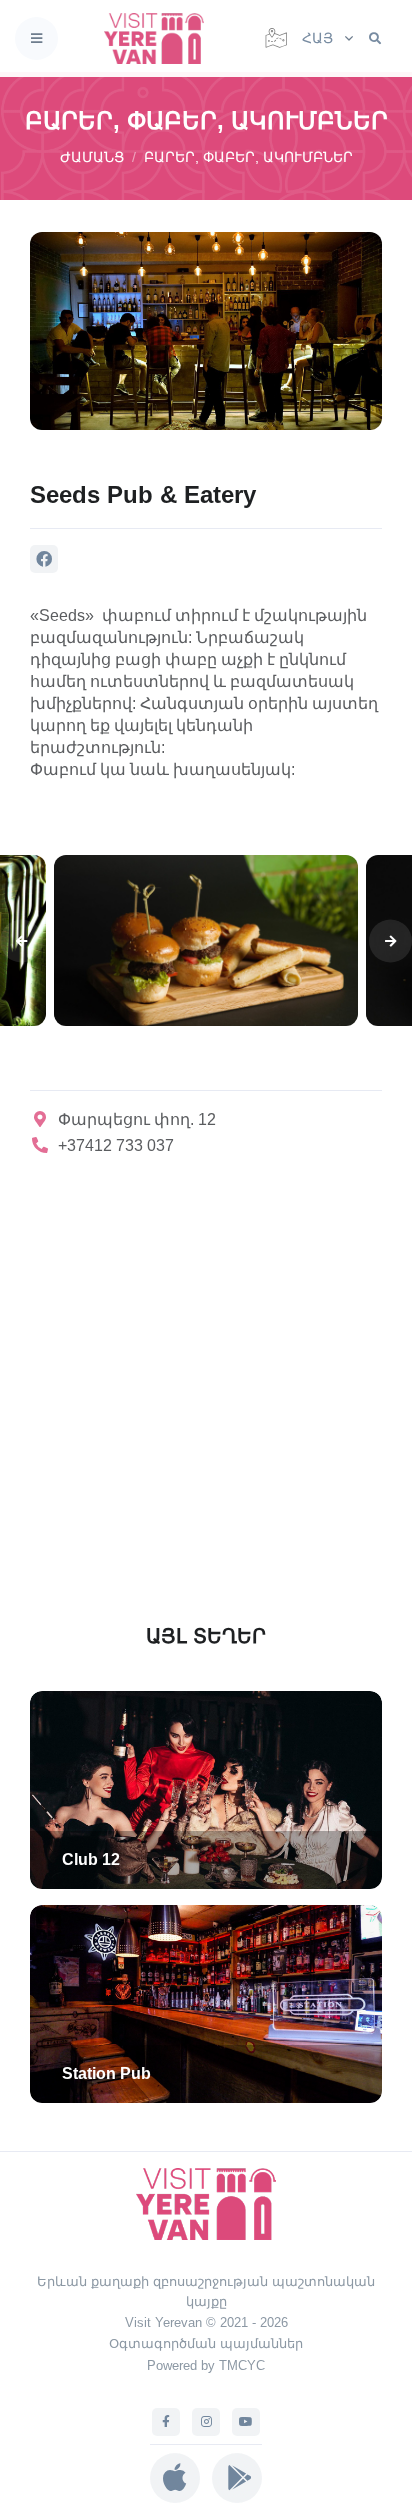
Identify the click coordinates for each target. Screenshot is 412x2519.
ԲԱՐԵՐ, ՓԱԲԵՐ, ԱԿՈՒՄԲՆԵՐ (248, 157)
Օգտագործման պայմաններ (206, 2343)
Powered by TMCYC (206, 2365)
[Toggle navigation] (36, 38)
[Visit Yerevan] (160, 38)
